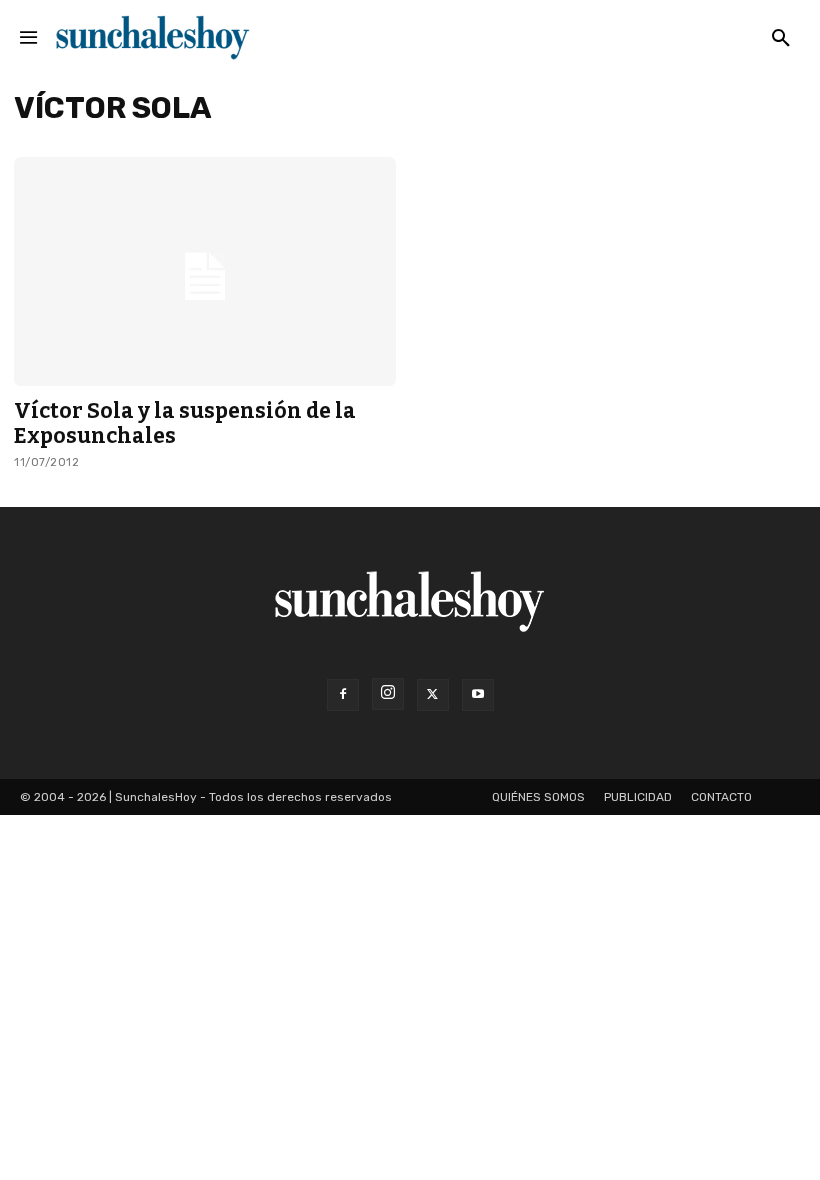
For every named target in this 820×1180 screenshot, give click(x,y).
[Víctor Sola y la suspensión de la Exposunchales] (205, 271)
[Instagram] (388, 694)
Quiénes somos (538, 797)
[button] (781, 39)
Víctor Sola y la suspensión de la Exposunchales (185, 423)
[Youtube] (478, 695)
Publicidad (638, 797)
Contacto (721, 797)
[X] (433, 695)
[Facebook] (343, 695)
